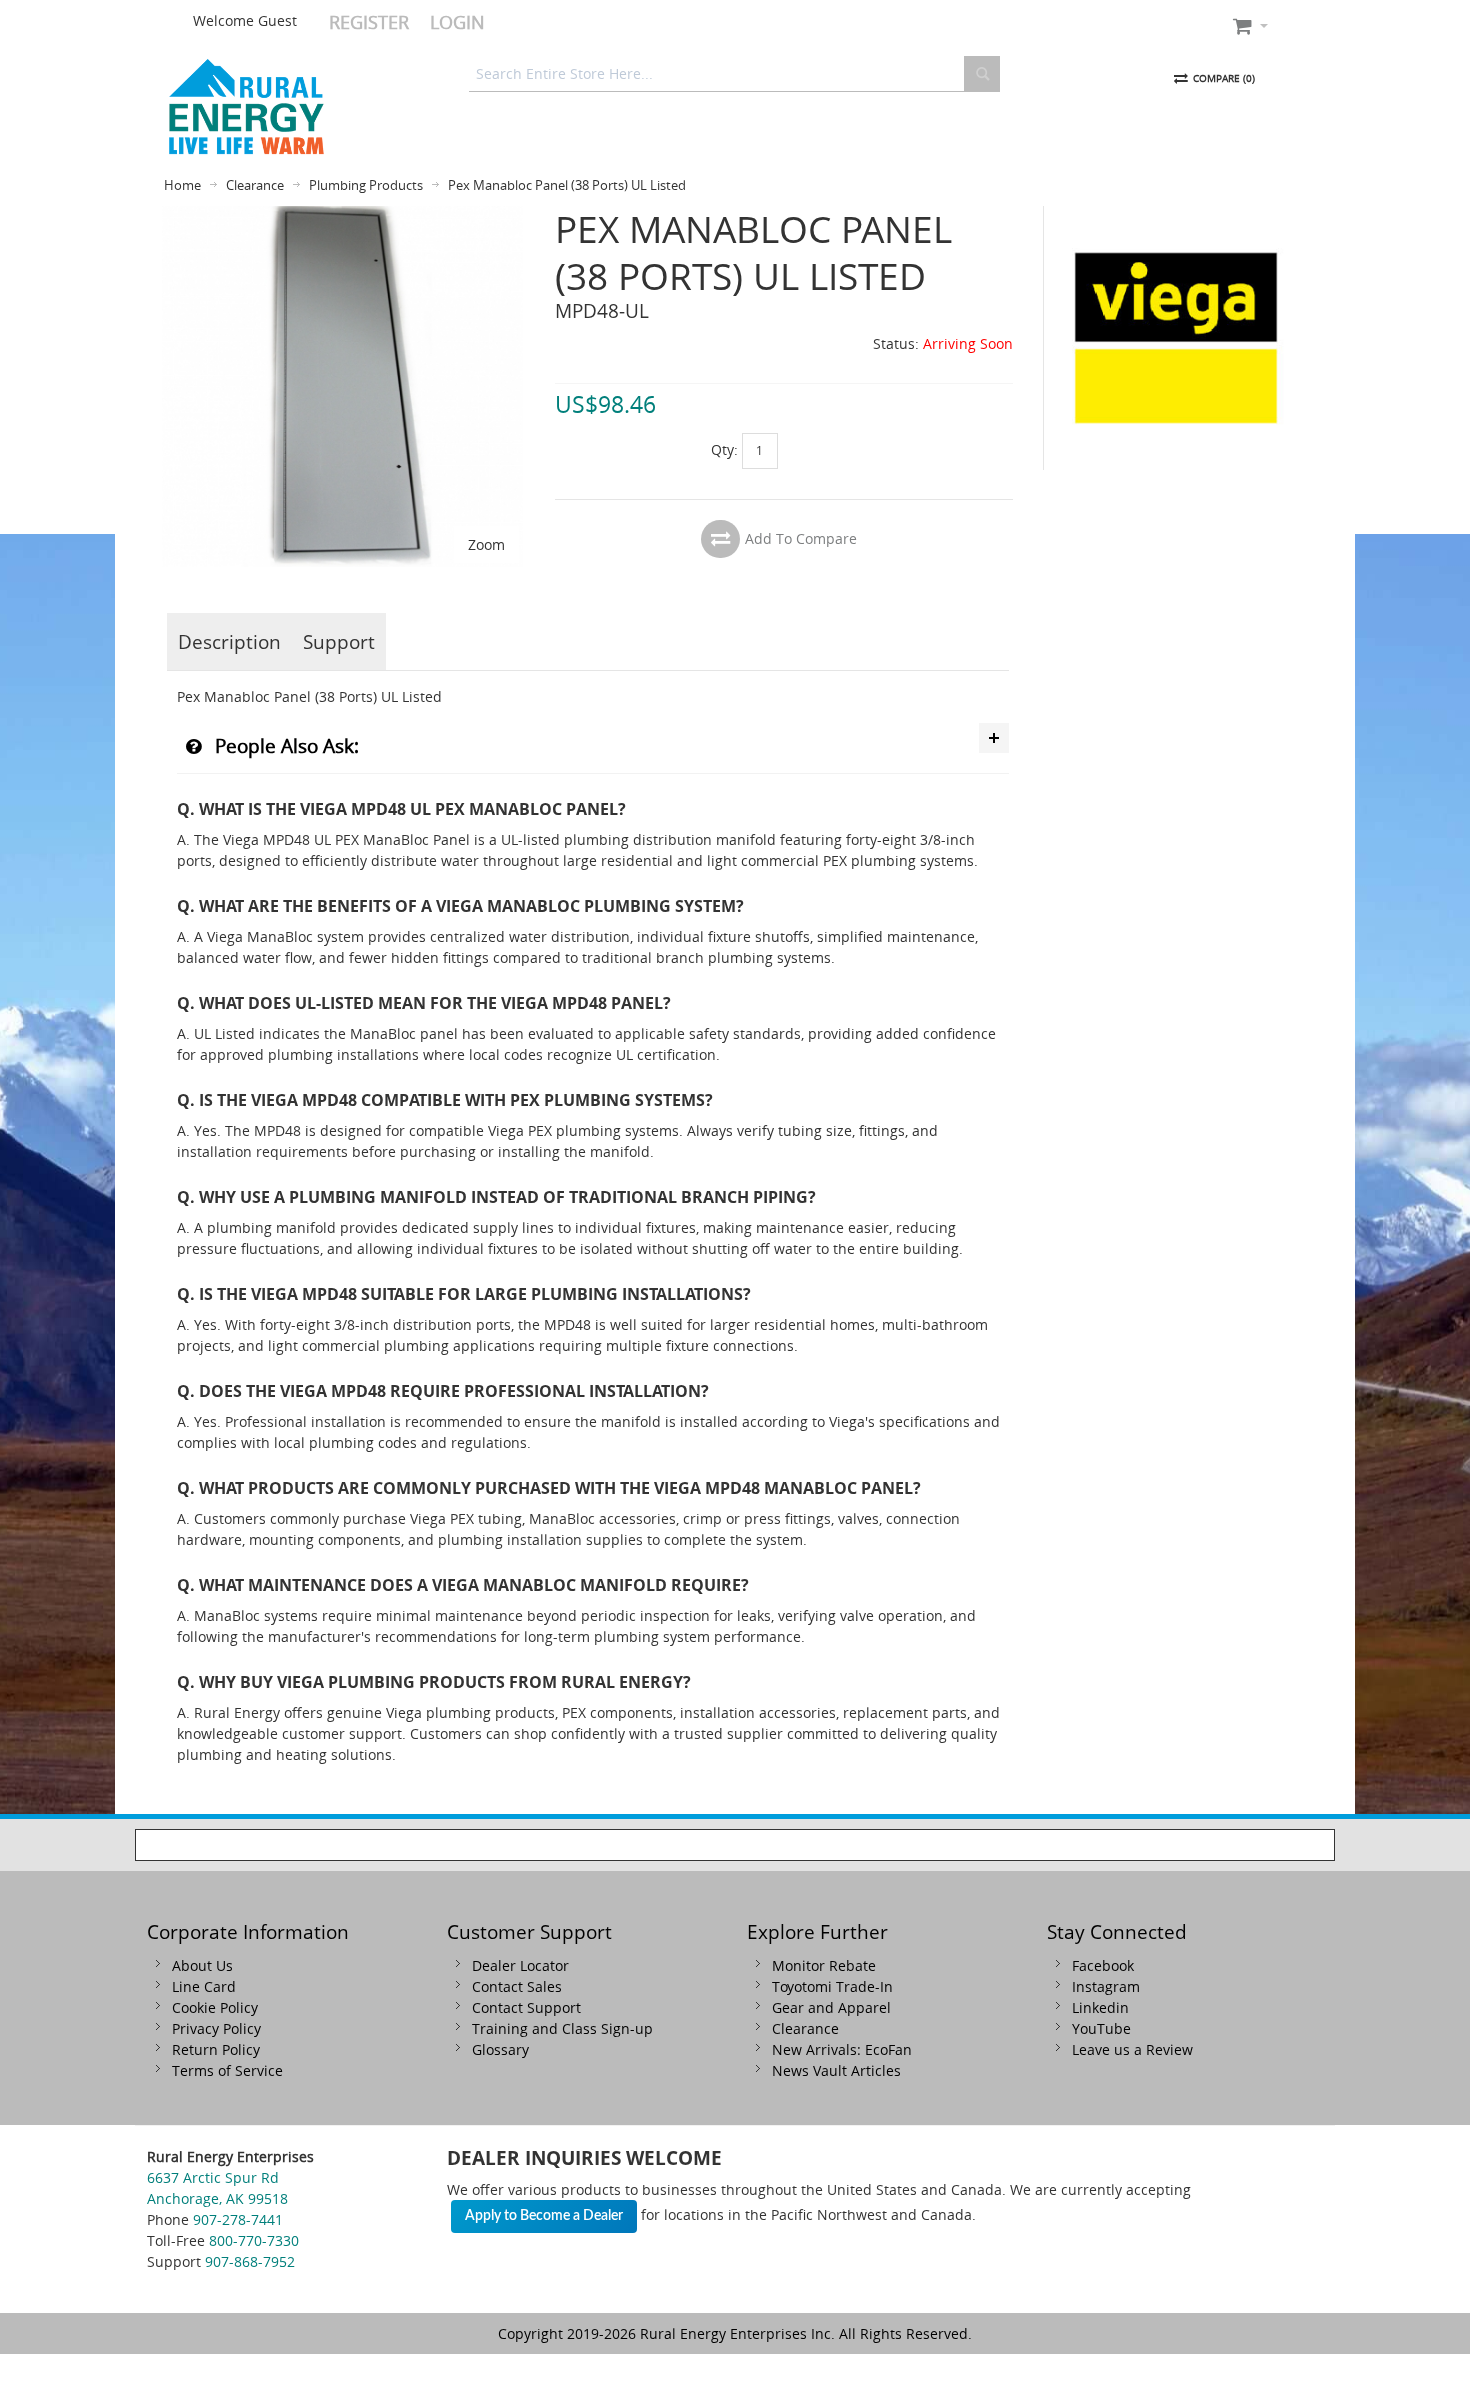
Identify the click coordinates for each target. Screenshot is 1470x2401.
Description (229, 641)
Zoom (486, 544)
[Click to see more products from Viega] (1176, 338)
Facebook (1103, 1965)
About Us (202, 1965)
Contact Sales (517, 1986)
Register (369, 22)
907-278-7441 (238, 2219)
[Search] (982, 74)
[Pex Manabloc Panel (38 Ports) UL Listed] (342, 216)
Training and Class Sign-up (562, 2028)
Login (457, 22)
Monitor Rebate (824, 1965)
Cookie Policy (215, 2007)
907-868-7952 (250, 2261)
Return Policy (216, 2049)
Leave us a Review (1132, 2049)
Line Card (204, 1986)
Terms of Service (227, 2070)
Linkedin (1100, 2007)
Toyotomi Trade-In (832, 1986)
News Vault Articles (836, 2070)
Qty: (724, 448)
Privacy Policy (216, 2028)
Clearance (805, 2028)
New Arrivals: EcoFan (842, 2049)
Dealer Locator (520, 1965)
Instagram (1106, 1986)
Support (339, 641)
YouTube (1101, 2028)
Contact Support (526, 2007)
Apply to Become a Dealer (544, 2216)
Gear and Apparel (831, 2007)
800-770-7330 (254, 2240)
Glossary (500, 2049)
